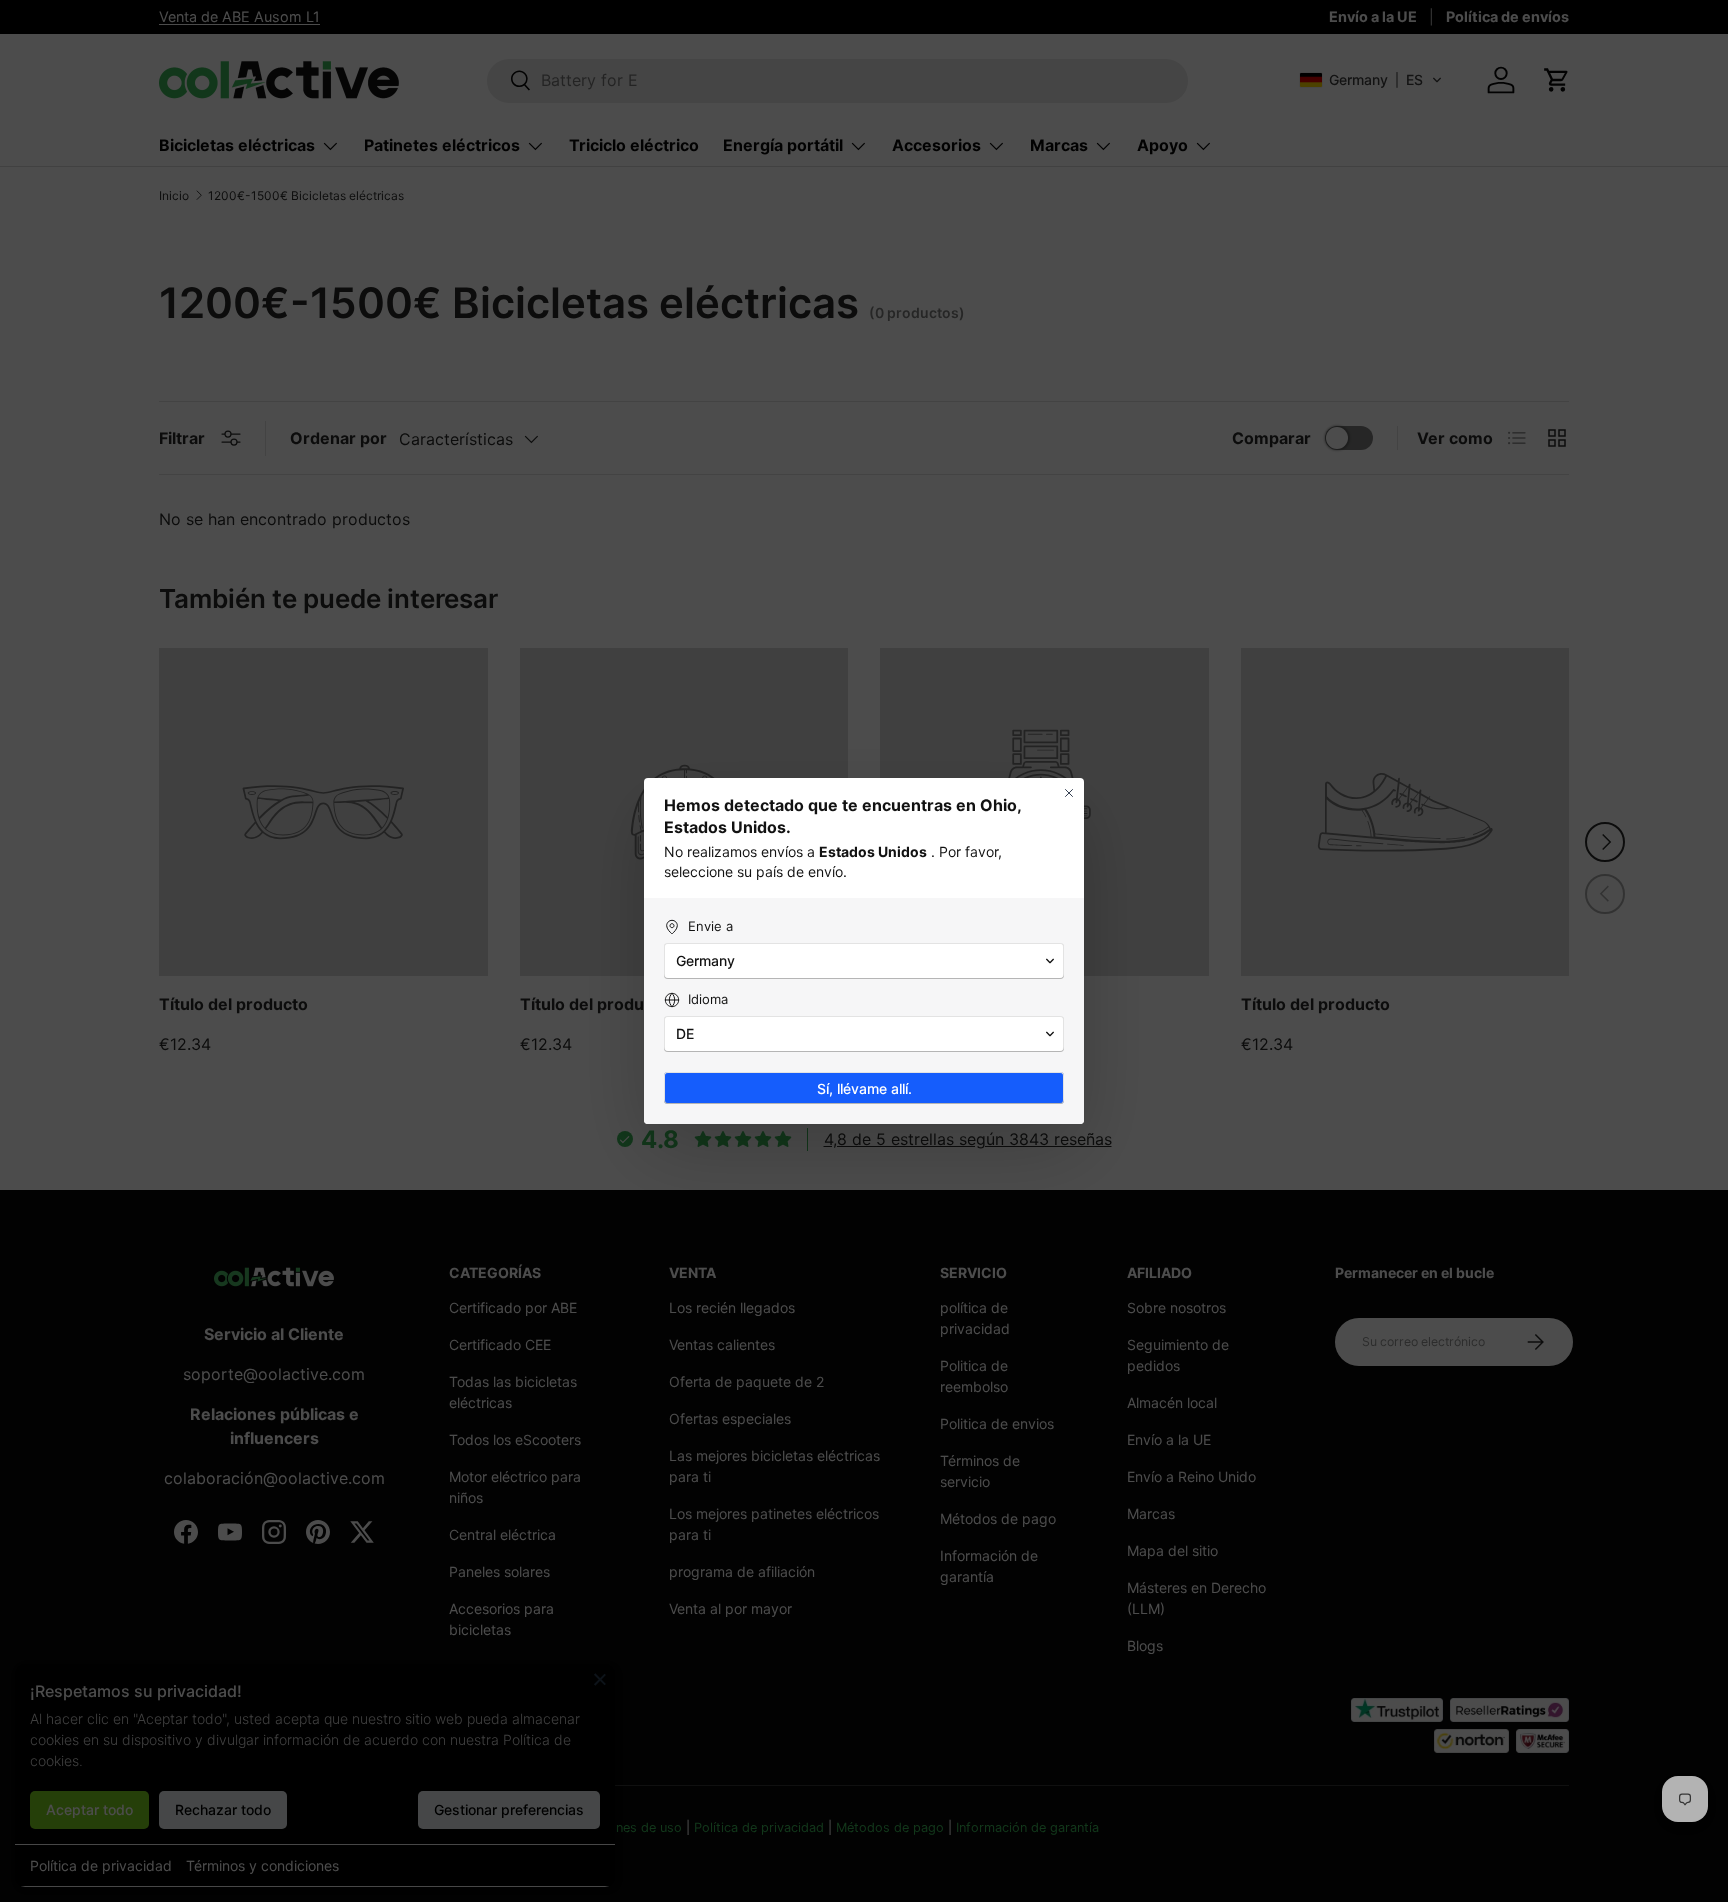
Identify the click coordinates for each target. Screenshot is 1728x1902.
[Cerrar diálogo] (1069, 793)
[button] (864, 961)
